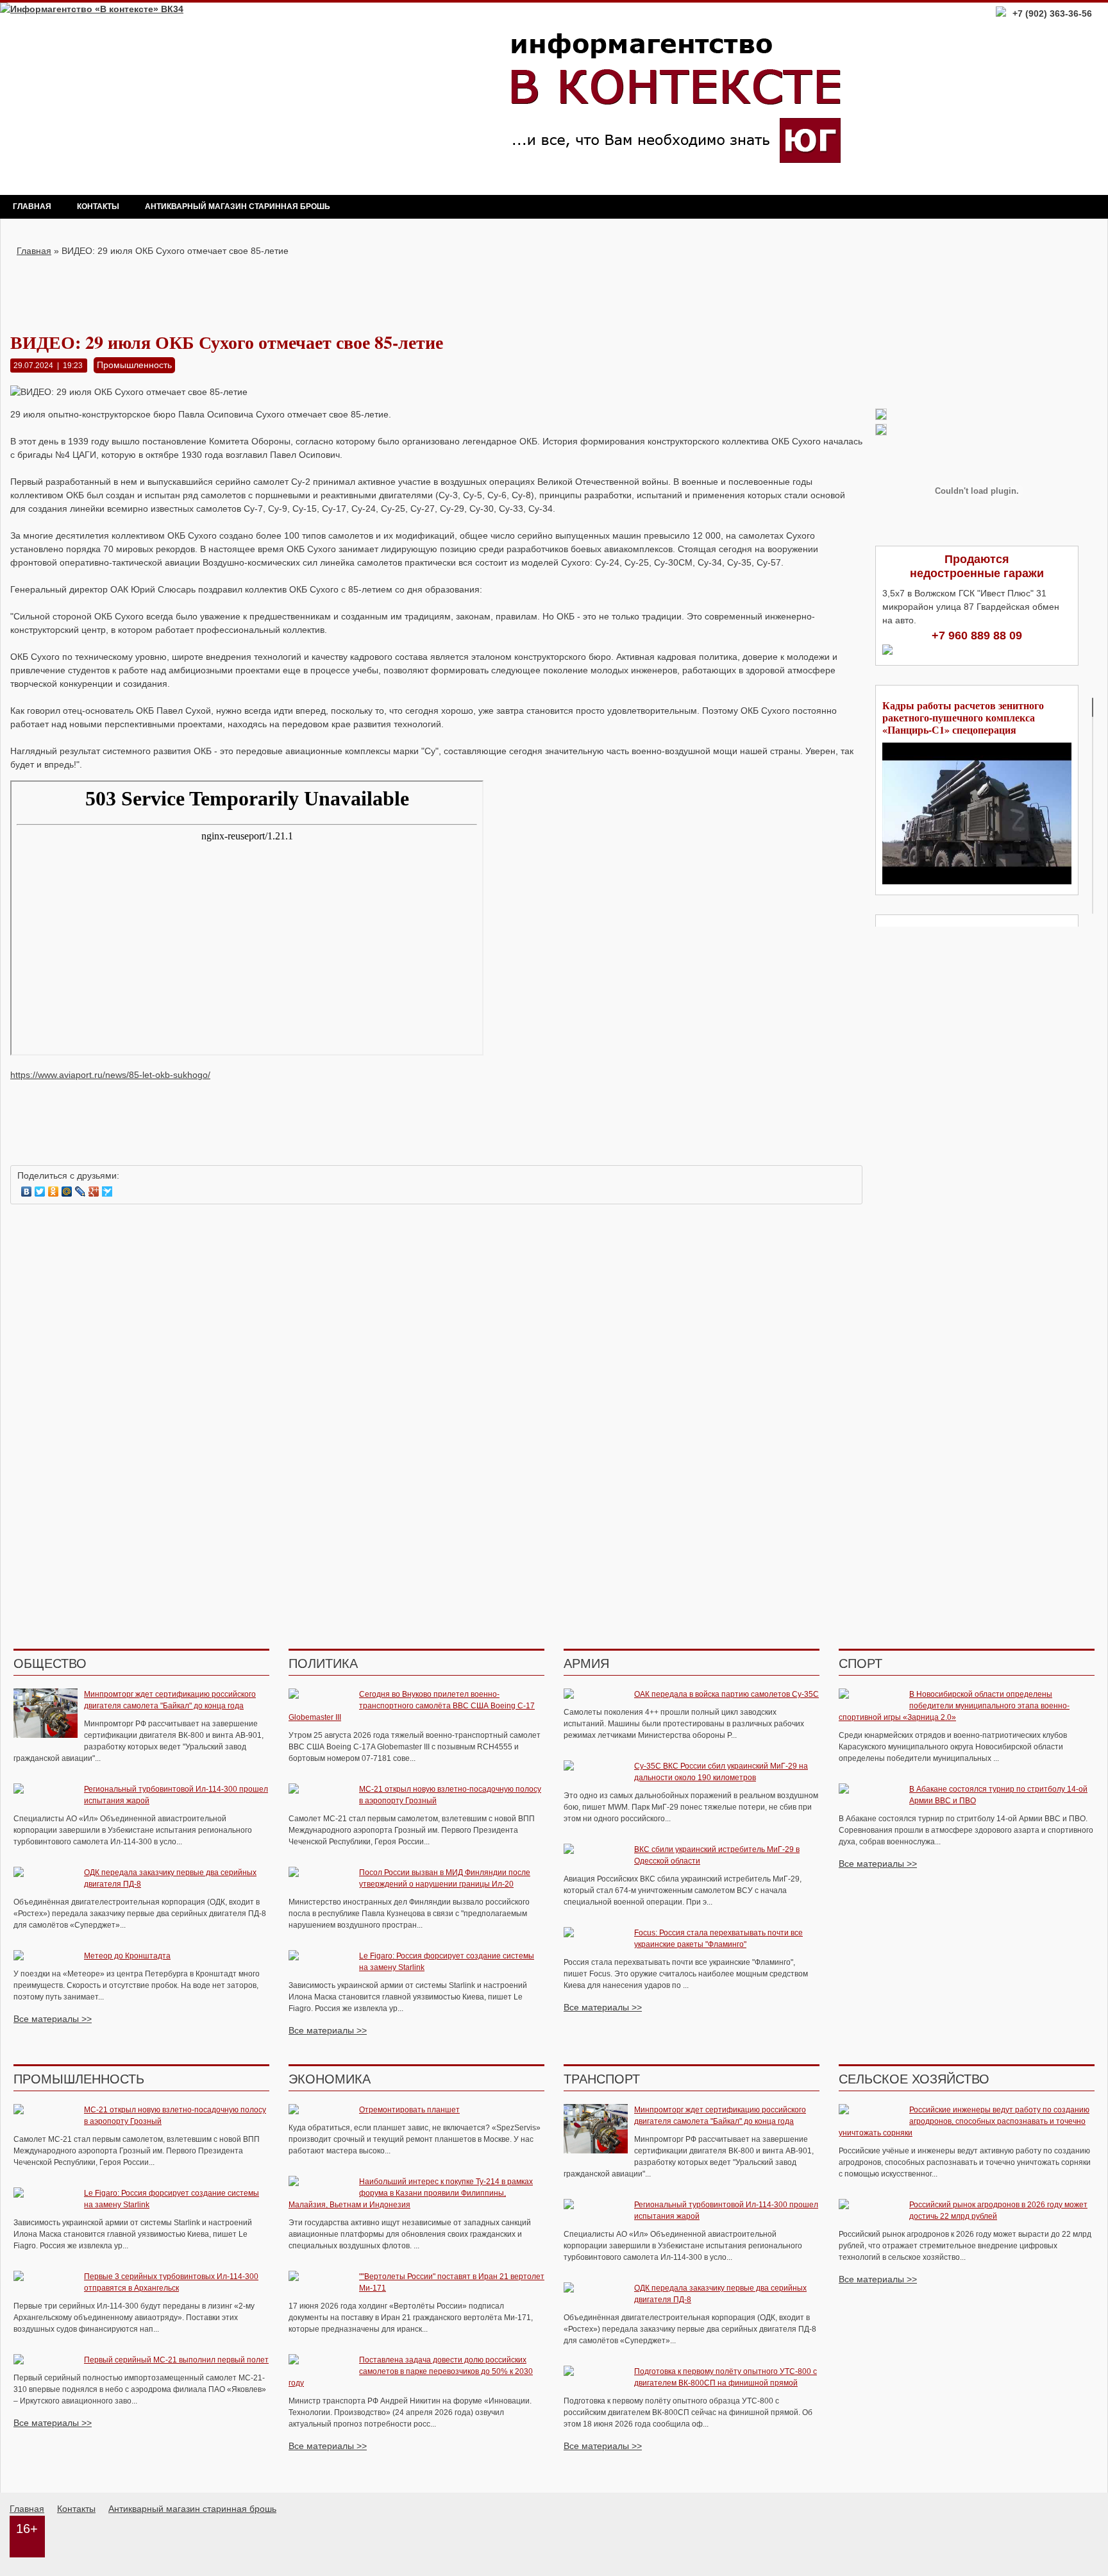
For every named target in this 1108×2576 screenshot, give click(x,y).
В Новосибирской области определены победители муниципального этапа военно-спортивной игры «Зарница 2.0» (954, 1706)
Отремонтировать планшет (409, 2110)
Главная (32, 206)
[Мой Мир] (67, 1191)
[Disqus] (436, 1378)
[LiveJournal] (80, 1191)
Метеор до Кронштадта (127, 1956)
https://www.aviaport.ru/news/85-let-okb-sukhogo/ (110, 1075)
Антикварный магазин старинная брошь (238, 206)
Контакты (98, 206)
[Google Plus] (94, 1191)
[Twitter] (40, 1191)
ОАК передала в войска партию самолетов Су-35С (726, 1694)
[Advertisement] (437, 287)
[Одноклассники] (54, 1191)
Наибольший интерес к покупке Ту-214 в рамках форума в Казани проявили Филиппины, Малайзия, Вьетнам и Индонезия (411, 2193)
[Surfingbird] (107, 1191)
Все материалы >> (53, 2019)
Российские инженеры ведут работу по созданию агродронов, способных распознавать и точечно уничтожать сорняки (964, 2121)
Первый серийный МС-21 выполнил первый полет (176, 2360)
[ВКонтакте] (27, 1191)
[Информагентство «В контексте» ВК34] (92, 9)
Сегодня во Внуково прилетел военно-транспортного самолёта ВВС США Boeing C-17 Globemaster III (412, 1706)
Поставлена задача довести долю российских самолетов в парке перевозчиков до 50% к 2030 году (411, 2371)
